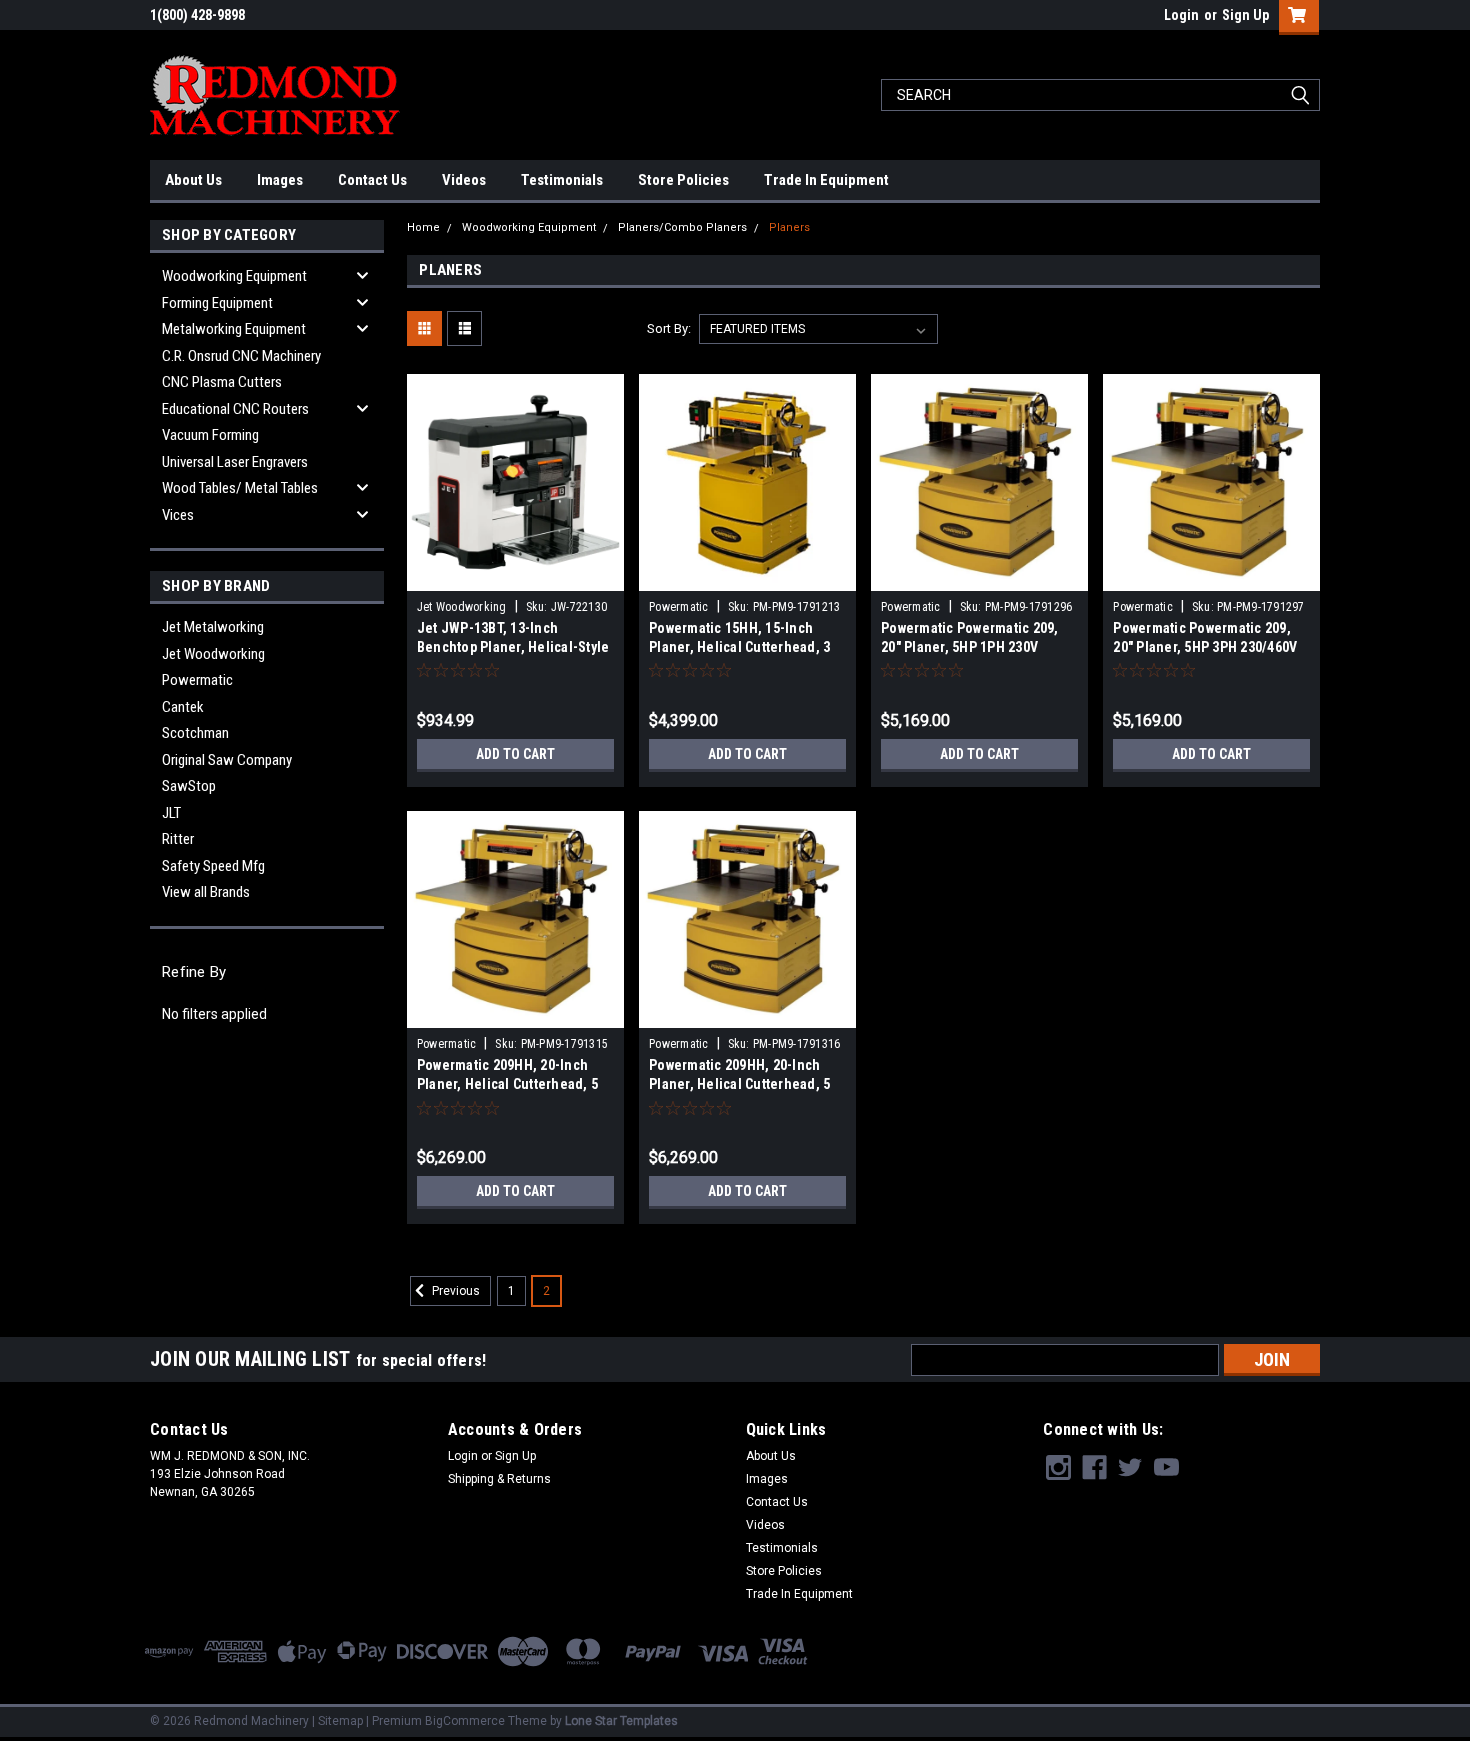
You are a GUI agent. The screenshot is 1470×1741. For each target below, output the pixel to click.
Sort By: (669, 328)
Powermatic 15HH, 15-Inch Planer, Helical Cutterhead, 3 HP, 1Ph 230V (739, 647)
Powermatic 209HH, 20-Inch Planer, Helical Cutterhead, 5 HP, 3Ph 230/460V (739, 1084)
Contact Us (372, 180)
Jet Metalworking (213, 627)
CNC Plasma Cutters (222, 382)
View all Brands (206, 892)
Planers (789, 227)
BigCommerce (465, 1721)
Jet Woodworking (213, 654)
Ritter (178, 839)
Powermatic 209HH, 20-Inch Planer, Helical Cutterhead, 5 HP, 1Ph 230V (507, 1084)
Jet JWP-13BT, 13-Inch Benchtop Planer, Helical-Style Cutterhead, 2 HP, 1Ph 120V (513, 647)
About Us (193, 180)
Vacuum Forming (210, 435)
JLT (171, 813)
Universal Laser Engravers (235, 462)
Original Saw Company (227, 760)
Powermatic (197, 680)
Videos (464, 180)
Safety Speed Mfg (213, 866)
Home (423, 227)
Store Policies (683, 180)
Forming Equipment (217, 303)
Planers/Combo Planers (682, 227)
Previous (454, 1291)
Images (280, 180)
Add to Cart (515, 754)
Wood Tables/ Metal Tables (240, 488)
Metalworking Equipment (234, 329)
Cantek (183, 707)
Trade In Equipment (826, 180)
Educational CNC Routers (235, 409)
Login (1181, 15)
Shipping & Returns (499, 1479)
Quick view (515, 576)
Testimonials (562, 180)
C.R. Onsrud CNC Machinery (241, 356)
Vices (178, 515)
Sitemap (340, 1721)
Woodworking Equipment (234, 276)
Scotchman (195, 733)
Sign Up (1245, 15)
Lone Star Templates (621, 1721)
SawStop (189, 786)
